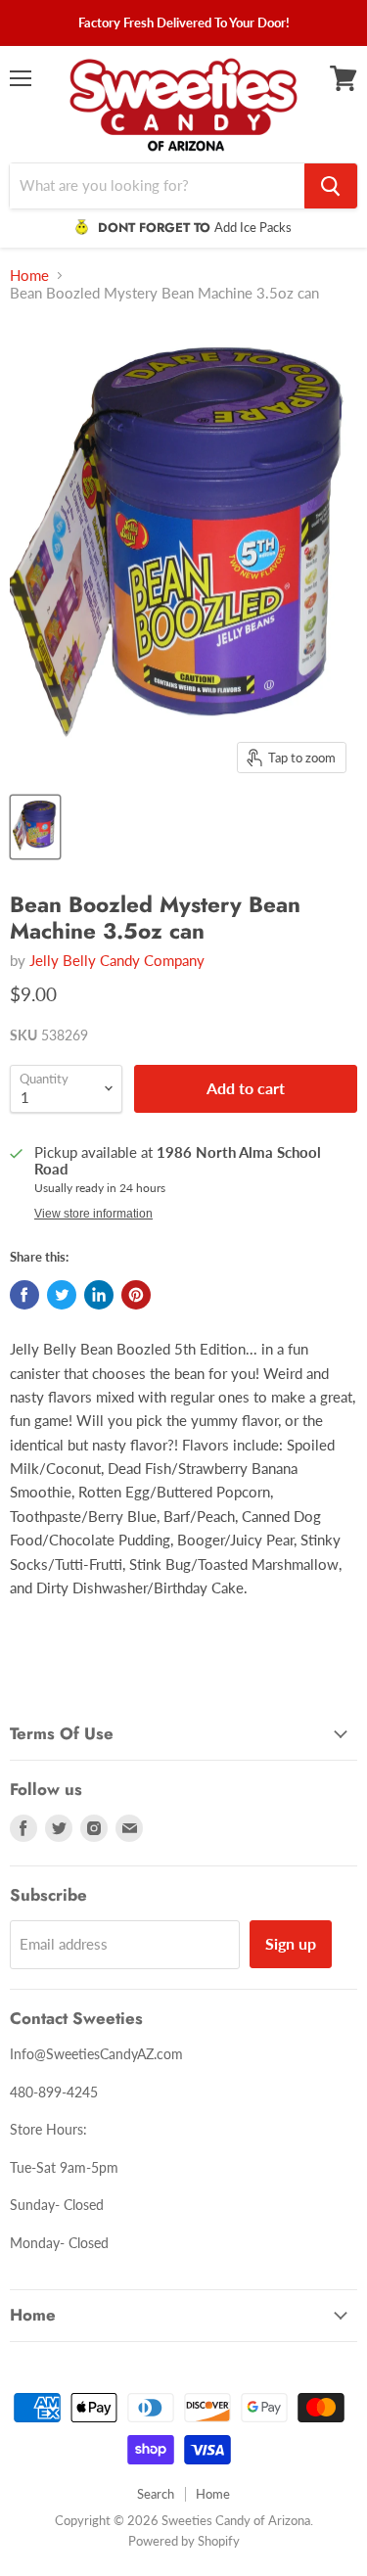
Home (29, 276)
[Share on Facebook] (24, 1295)
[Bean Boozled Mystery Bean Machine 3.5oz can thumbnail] (35, 827)
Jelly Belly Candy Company (117, 960)
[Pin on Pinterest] (136, 1295)
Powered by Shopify (184, 2541)
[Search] (331, 186)
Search (156, 2494)
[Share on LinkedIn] (99, 1295)
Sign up (291, 1943)
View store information (93, 1214)
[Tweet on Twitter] (62, 1295)
